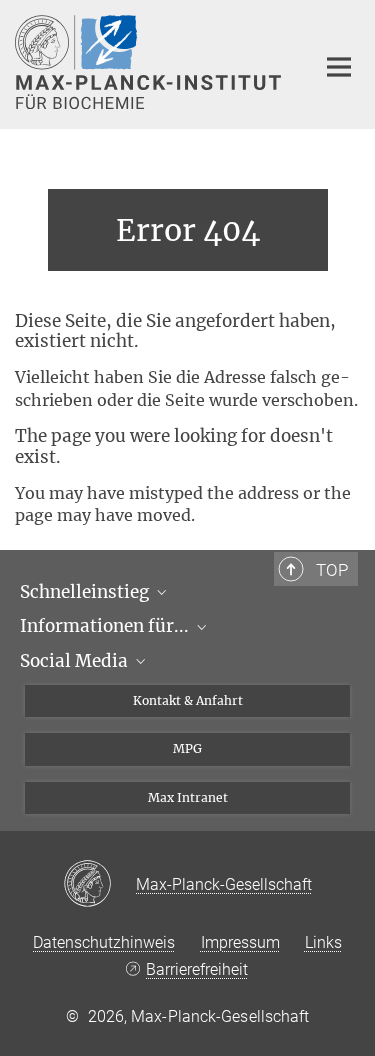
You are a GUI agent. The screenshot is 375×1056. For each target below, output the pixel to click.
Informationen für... (106, 626)
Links (323, 942)
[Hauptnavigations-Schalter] (339, 67)
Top (332, 570)
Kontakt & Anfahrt (188, 700)
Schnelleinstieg (86, 592)
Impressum (240, 942)
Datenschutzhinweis (104, 942)
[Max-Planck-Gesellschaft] (99, 885)
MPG (187, 748)
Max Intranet (188, 797)
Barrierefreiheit (197, 969)
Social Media (76, 661)
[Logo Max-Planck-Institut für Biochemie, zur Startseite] (150, 62)
